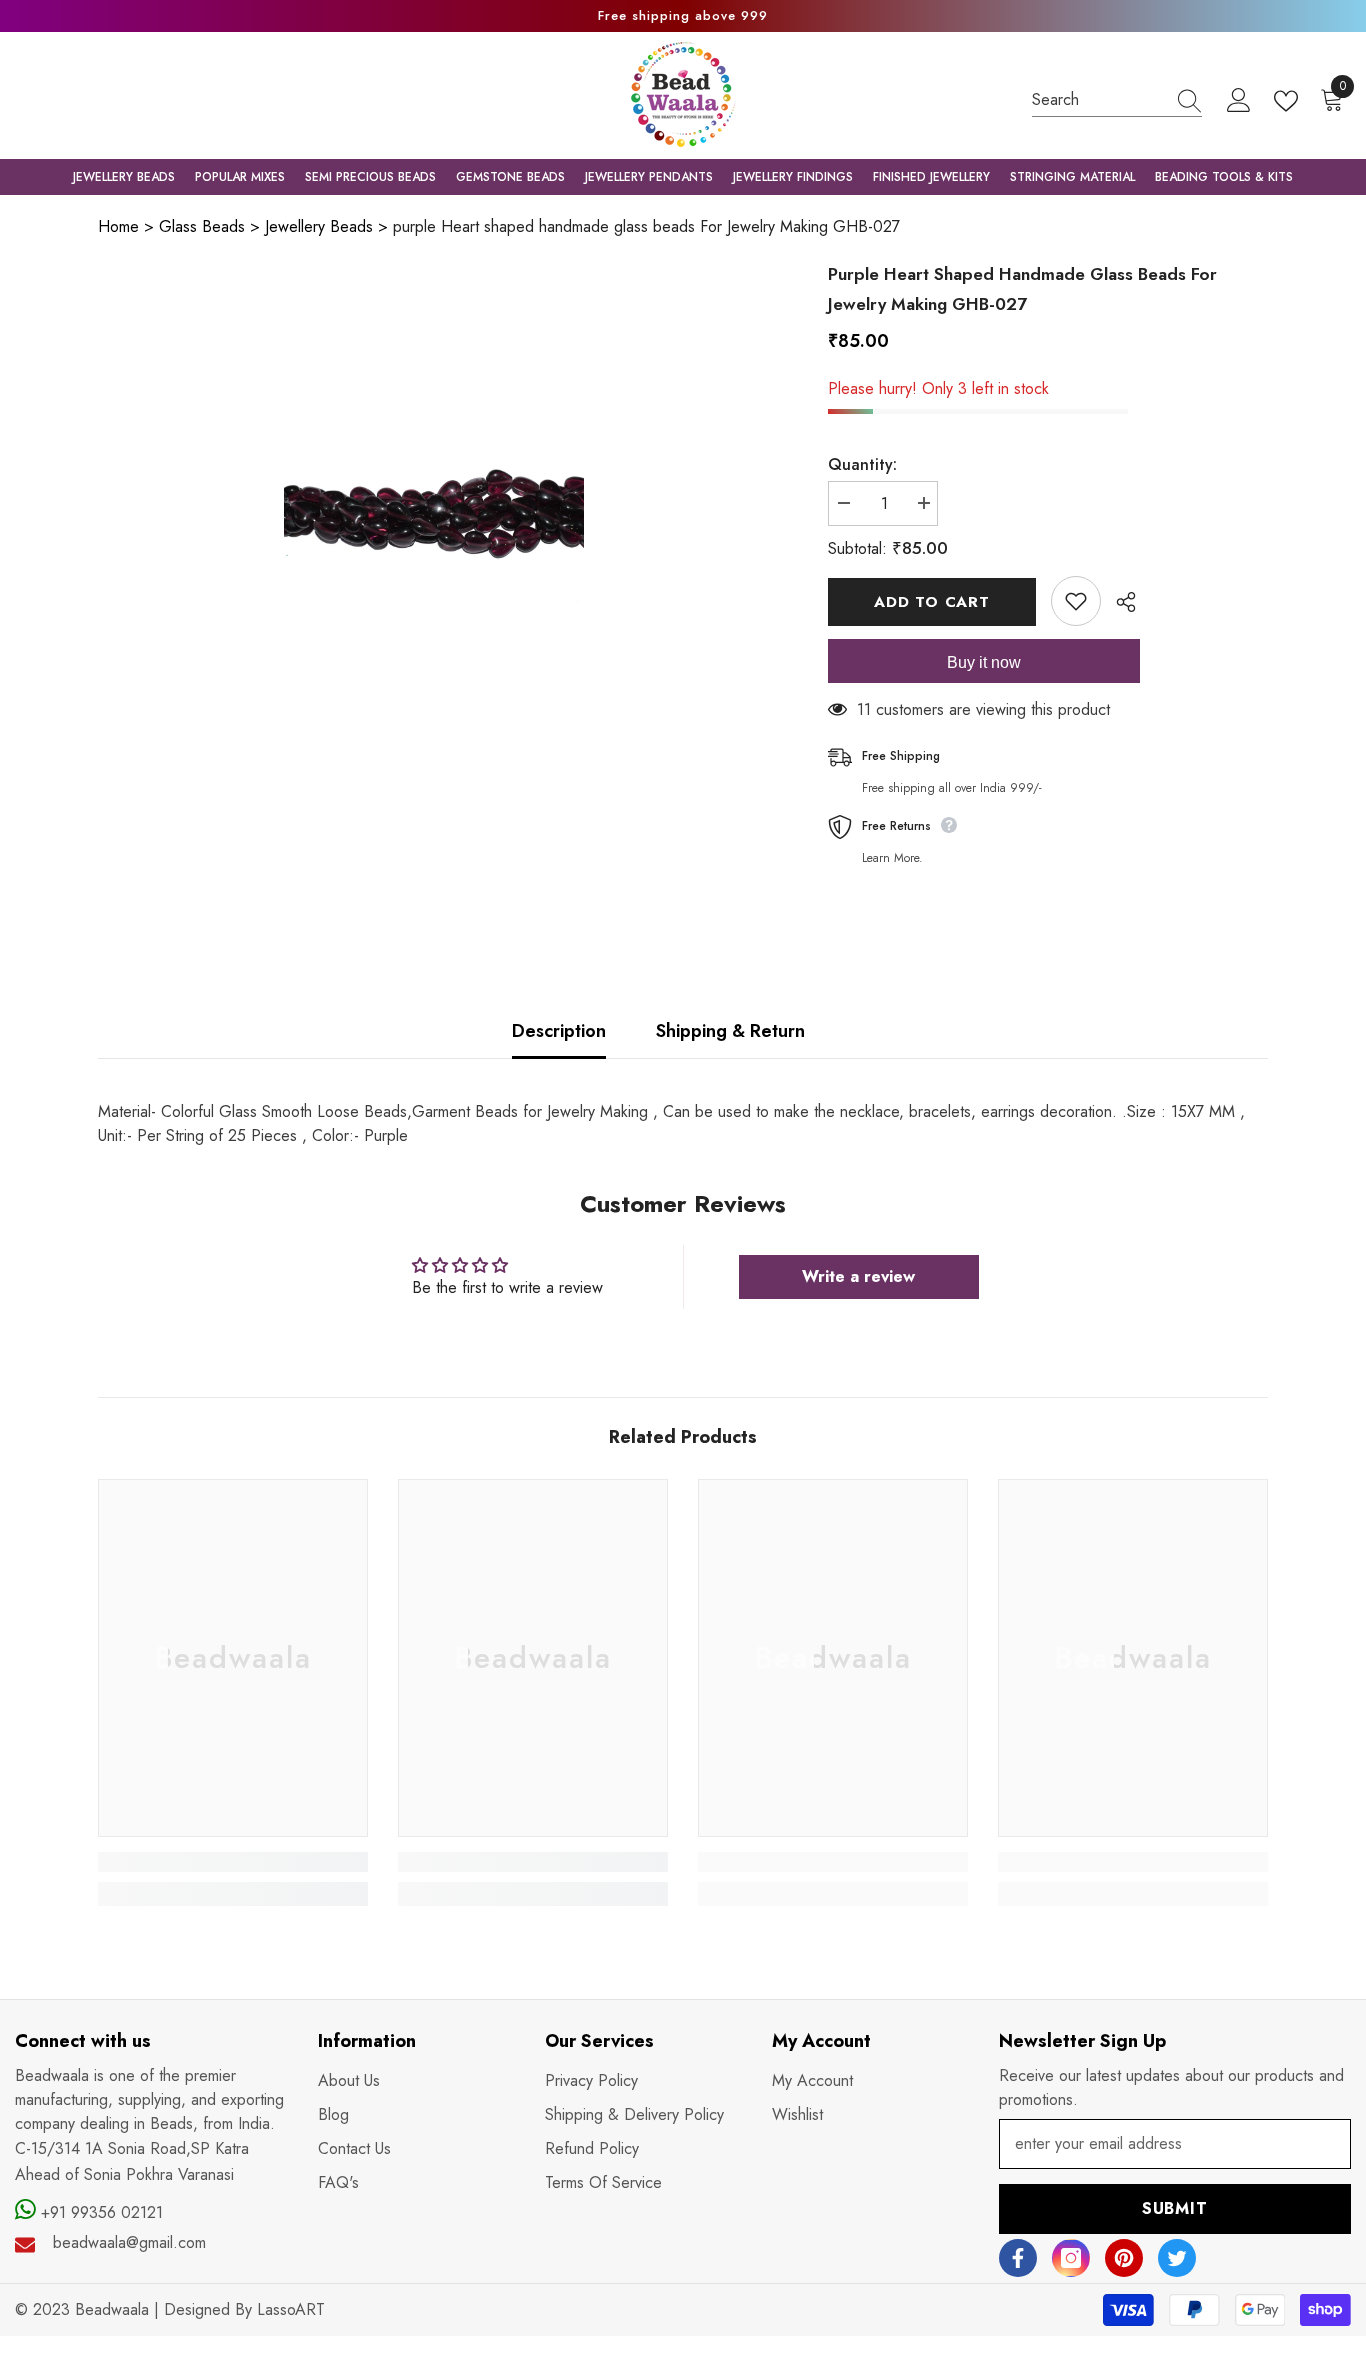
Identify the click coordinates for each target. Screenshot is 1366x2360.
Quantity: (862, 464)
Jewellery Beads (319, 226)
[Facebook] (1018, 2258)
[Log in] (1239, 101)
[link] (233, 1862)
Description (559, 1031)
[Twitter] (1177, 2258)
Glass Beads (202, 226)
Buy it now (984, 662)
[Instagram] (1071, 2258)
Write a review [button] (858, 1276)
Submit (1175, 2208)
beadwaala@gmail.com (129, 2242)
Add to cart (931, 602)
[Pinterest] (1124, 2258)
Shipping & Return (730, 1031)
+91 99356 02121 (99, 2212)
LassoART (291, 2309)
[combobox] (1098, 99)
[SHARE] (1118, 602)
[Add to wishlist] (1076, 601)
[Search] (1117, 100)
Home (118, 226)
